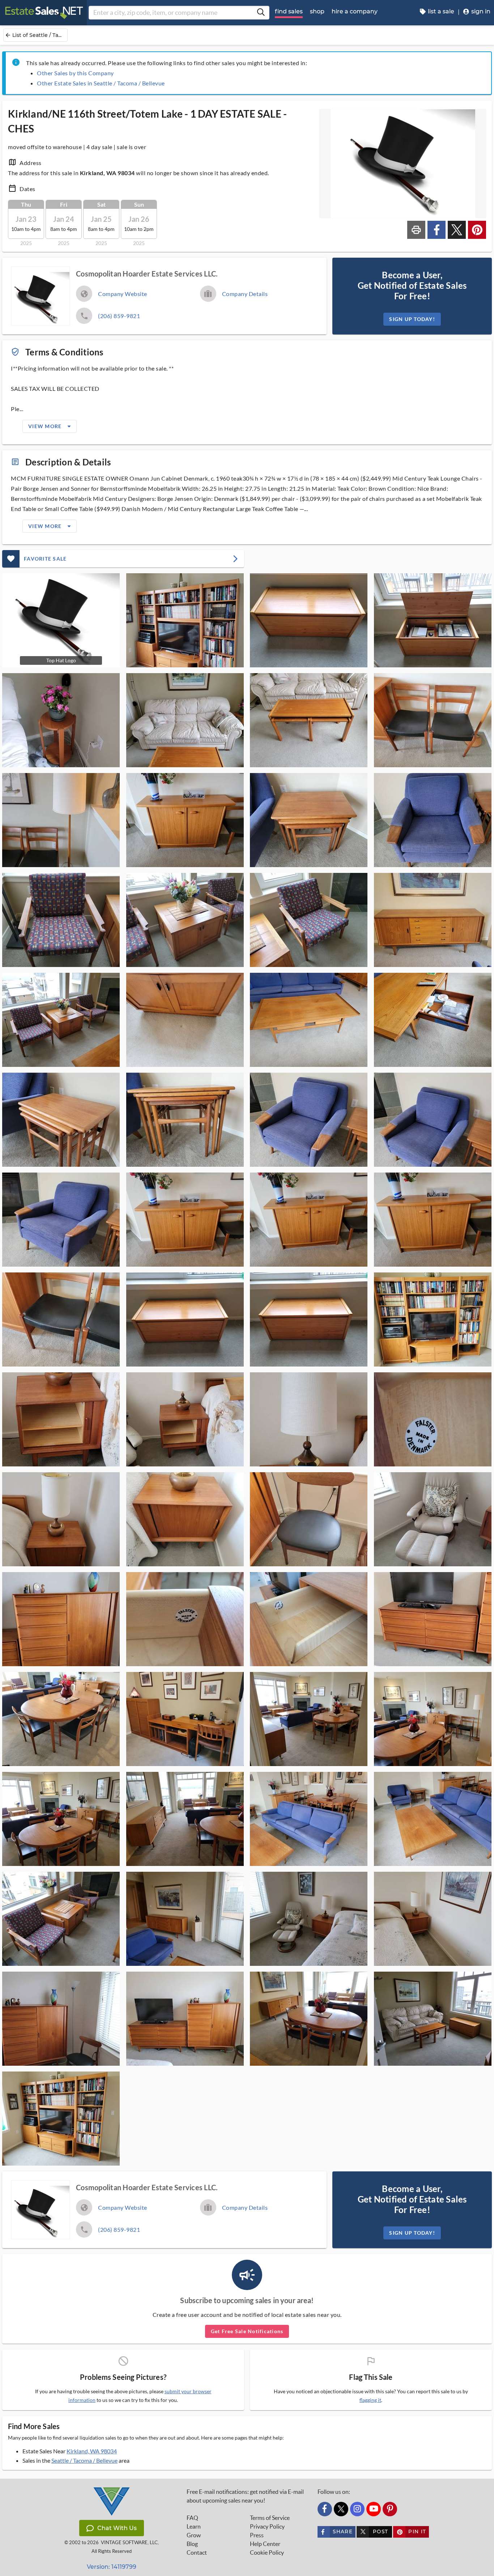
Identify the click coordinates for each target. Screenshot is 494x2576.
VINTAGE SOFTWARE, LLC (129, 2543)
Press (257, 2535)
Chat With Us (117, 2528)
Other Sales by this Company (75, 73)
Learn (194, 2526)
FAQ (192, 2518)
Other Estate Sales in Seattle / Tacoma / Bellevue (101, 83)
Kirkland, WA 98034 (92, 2451)
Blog (192, 2544)
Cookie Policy (267, 2552)
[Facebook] (325, 2509)
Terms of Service (270, 2518)
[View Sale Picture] (185, 620)
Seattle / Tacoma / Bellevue (84, 2460)
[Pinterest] (390, 2509)
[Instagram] (357, 2509)
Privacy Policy (267, 2526)
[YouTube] (374, 2509)
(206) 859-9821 (119, 316)
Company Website (123, 294)
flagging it (370, 2400)
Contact (197, 2552)
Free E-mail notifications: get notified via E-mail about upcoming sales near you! (245, 2496)
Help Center (265, 2544)
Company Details (245, 294)
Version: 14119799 (112, 2567)
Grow (194, 2535)
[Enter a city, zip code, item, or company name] (261, 13)
